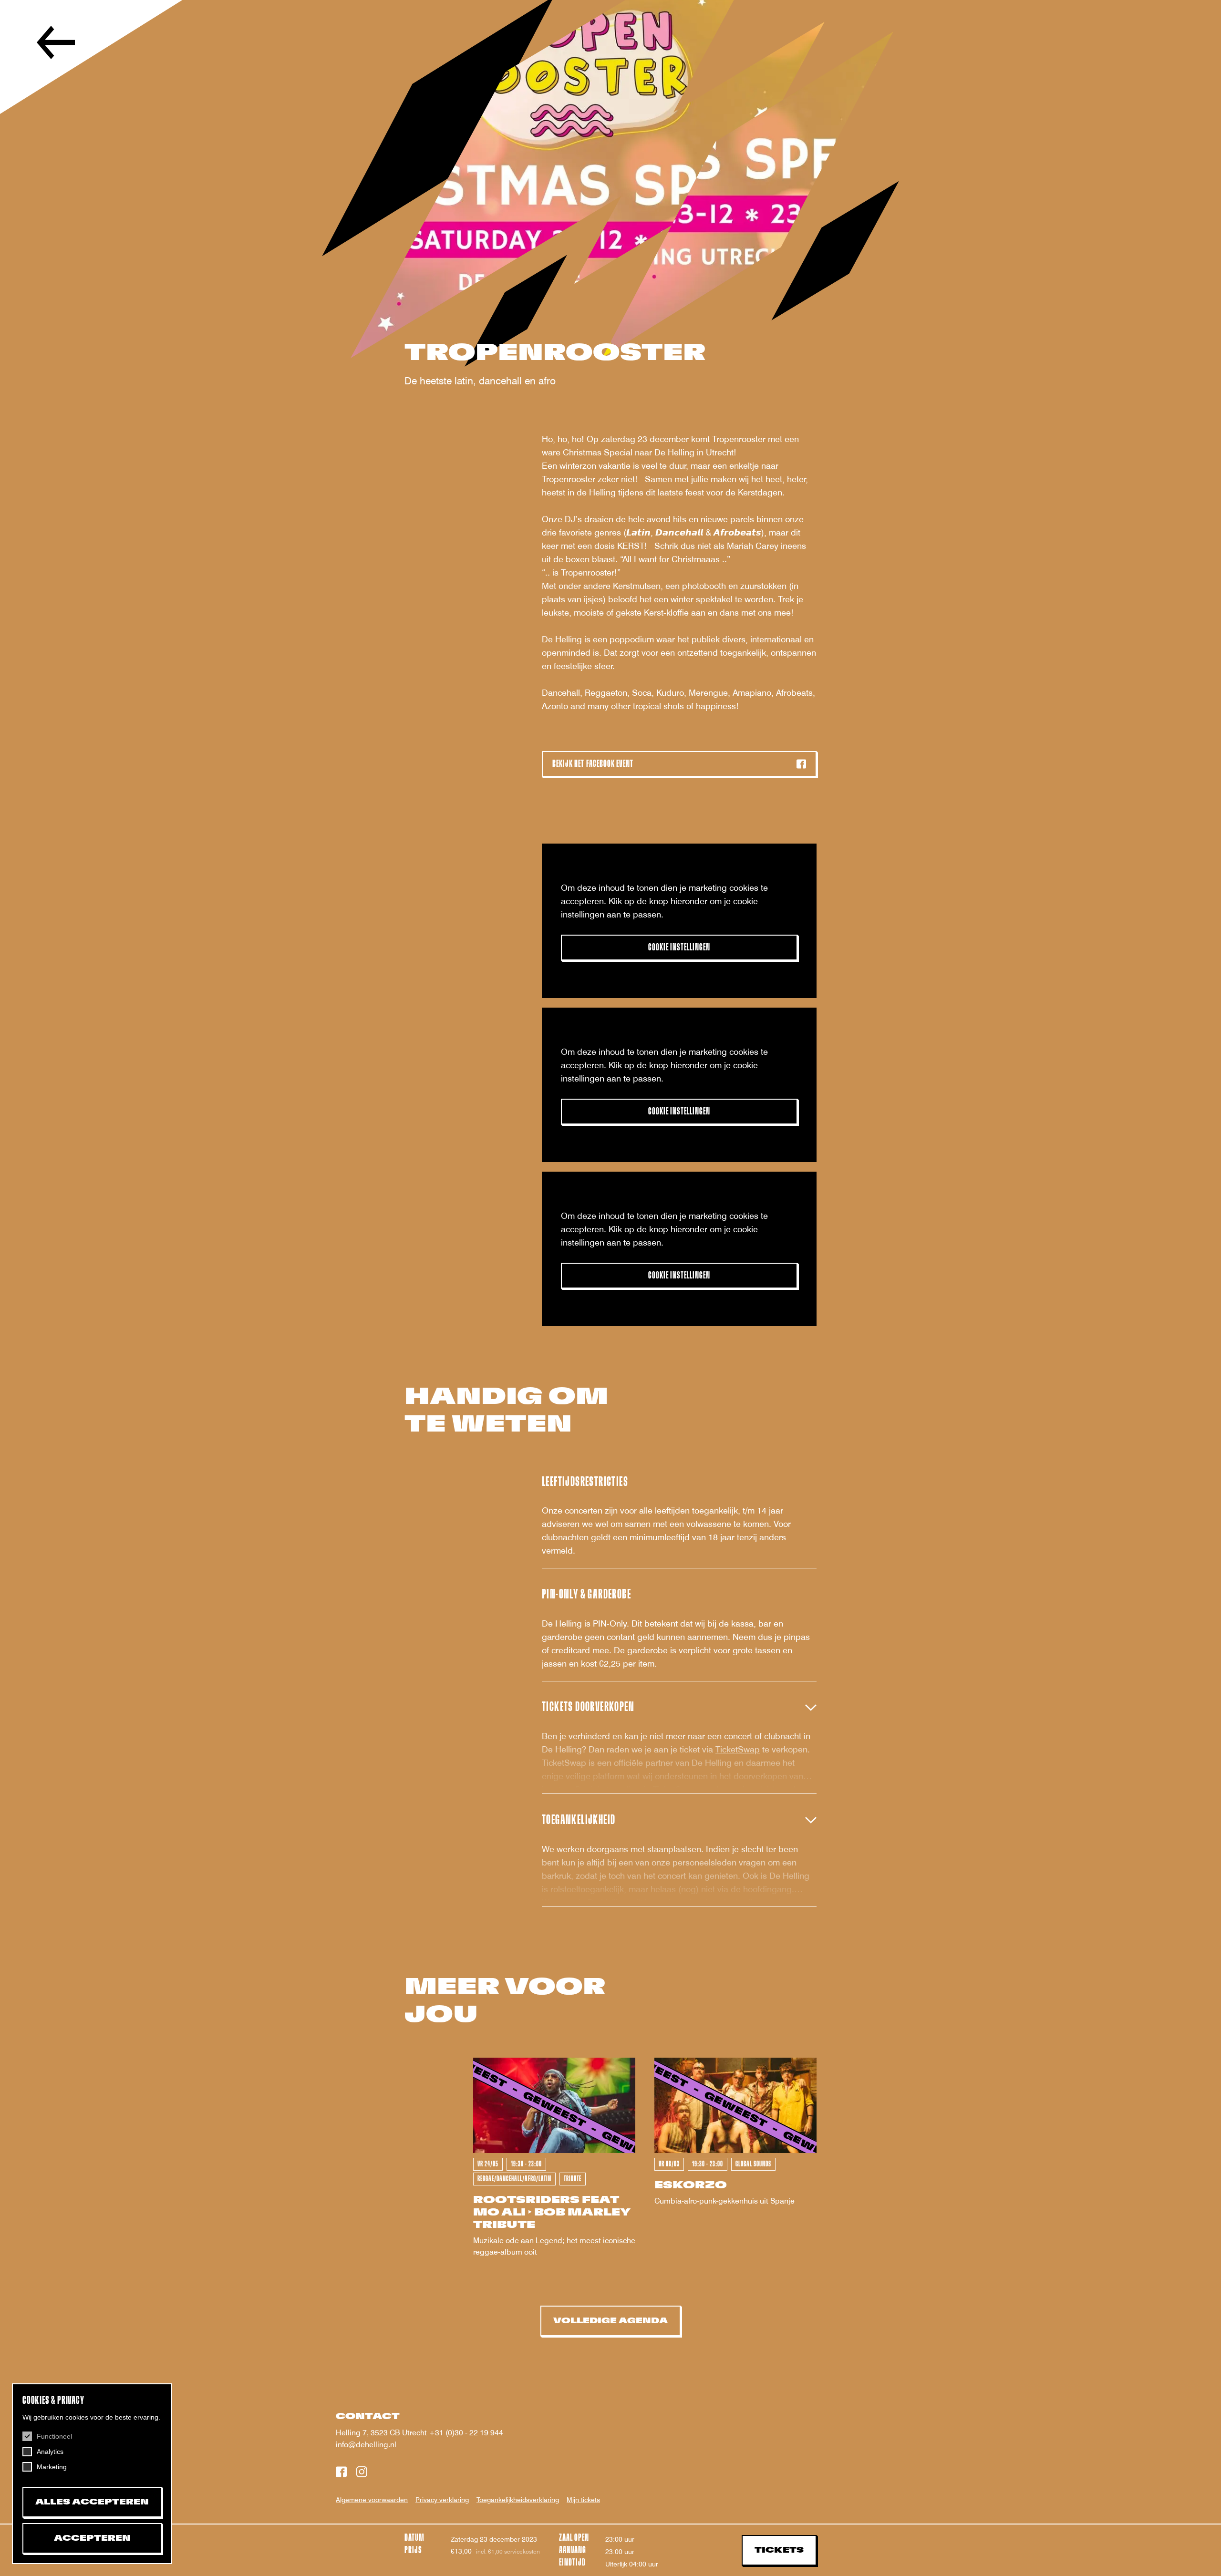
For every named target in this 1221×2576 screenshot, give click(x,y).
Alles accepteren (92, 2502)
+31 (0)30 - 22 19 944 (466, 2433)
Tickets (779, 2550)
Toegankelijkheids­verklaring (518, 2500)
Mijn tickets (583, 2500)
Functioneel (54, 2436)
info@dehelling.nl (366, 2445)
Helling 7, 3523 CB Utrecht (382, 2433)
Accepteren (92, 2538)
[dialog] (92, 2474)
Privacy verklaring (442, 2500)
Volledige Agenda (610, 2321)
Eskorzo (691, 2185)
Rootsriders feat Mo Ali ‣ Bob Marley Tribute (552, 2212)
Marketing (52, 2467)
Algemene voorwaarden (372, 2500)
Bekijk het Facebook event (593, 764)
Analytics (50, 2452)
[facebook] (341, 2473)
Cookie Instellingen (679, 947)
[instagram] (362, 2473)
